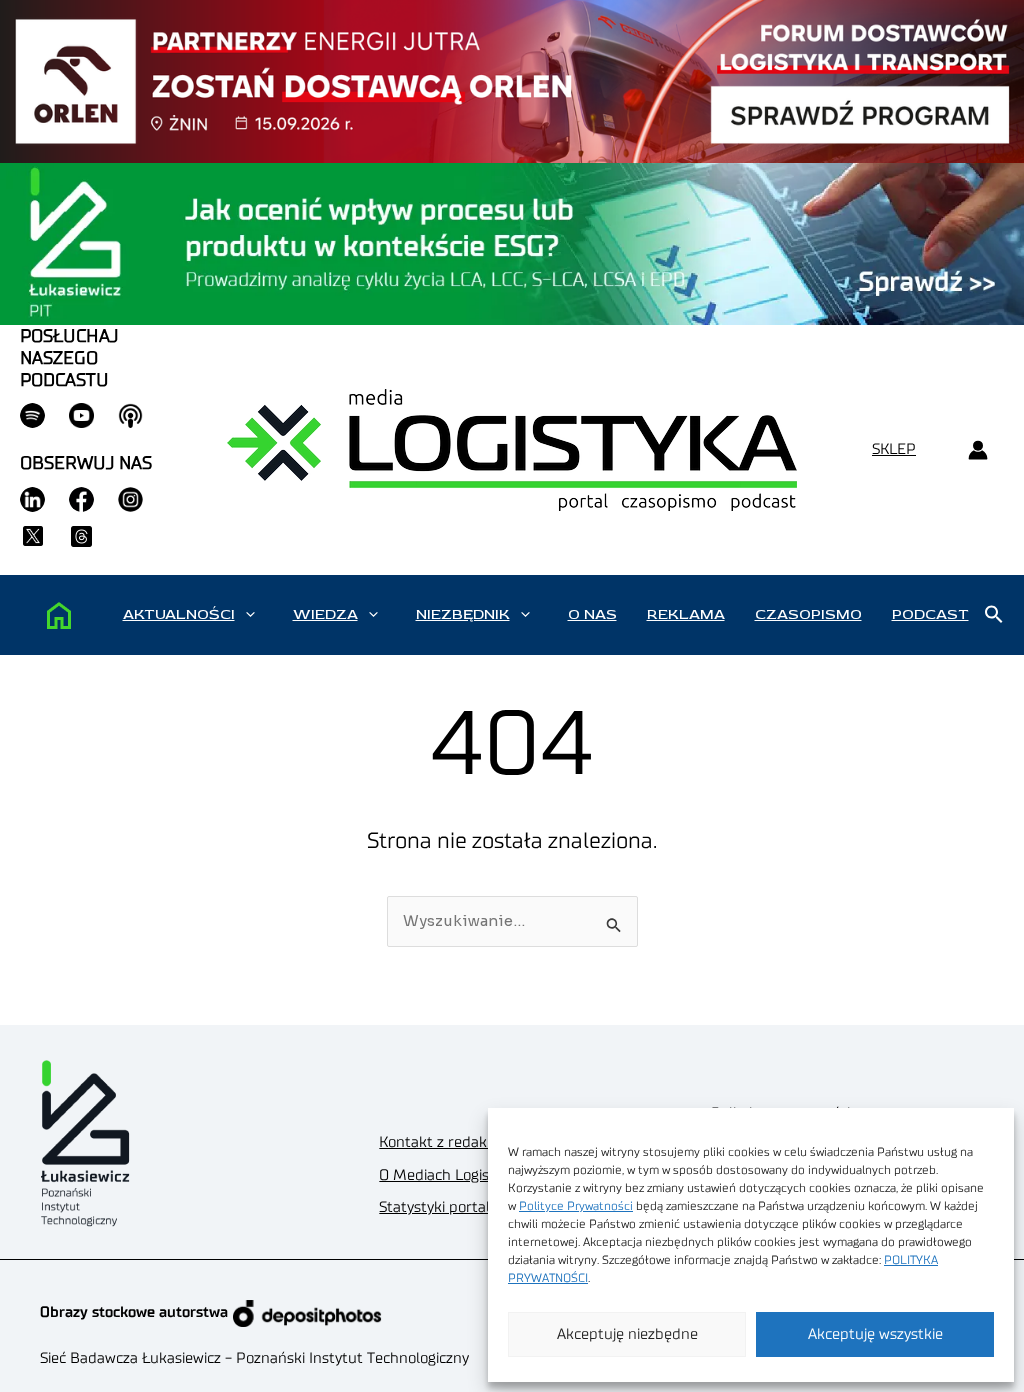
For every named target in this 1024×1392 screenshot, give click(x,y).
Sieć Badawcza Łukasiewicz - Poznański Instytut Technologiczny (254, 1358)
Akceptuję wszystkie (875, 1334)
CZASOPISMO (808, 614)
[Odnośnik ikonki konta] (977, 450)
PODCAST (930, 614)
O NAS (592, 614)
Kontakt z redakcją (442, 1142)
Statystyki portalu (439, 1207)
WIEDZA (325, 614)
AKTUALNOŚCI (179, 614)
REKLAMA (686, 614)
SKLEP (894, 449)
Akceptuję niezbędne (627, 1334)
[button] (250, 615)
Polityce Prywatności (576, 1206)
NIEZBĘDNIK (463, 614)
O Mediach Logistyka (448, 1175)
